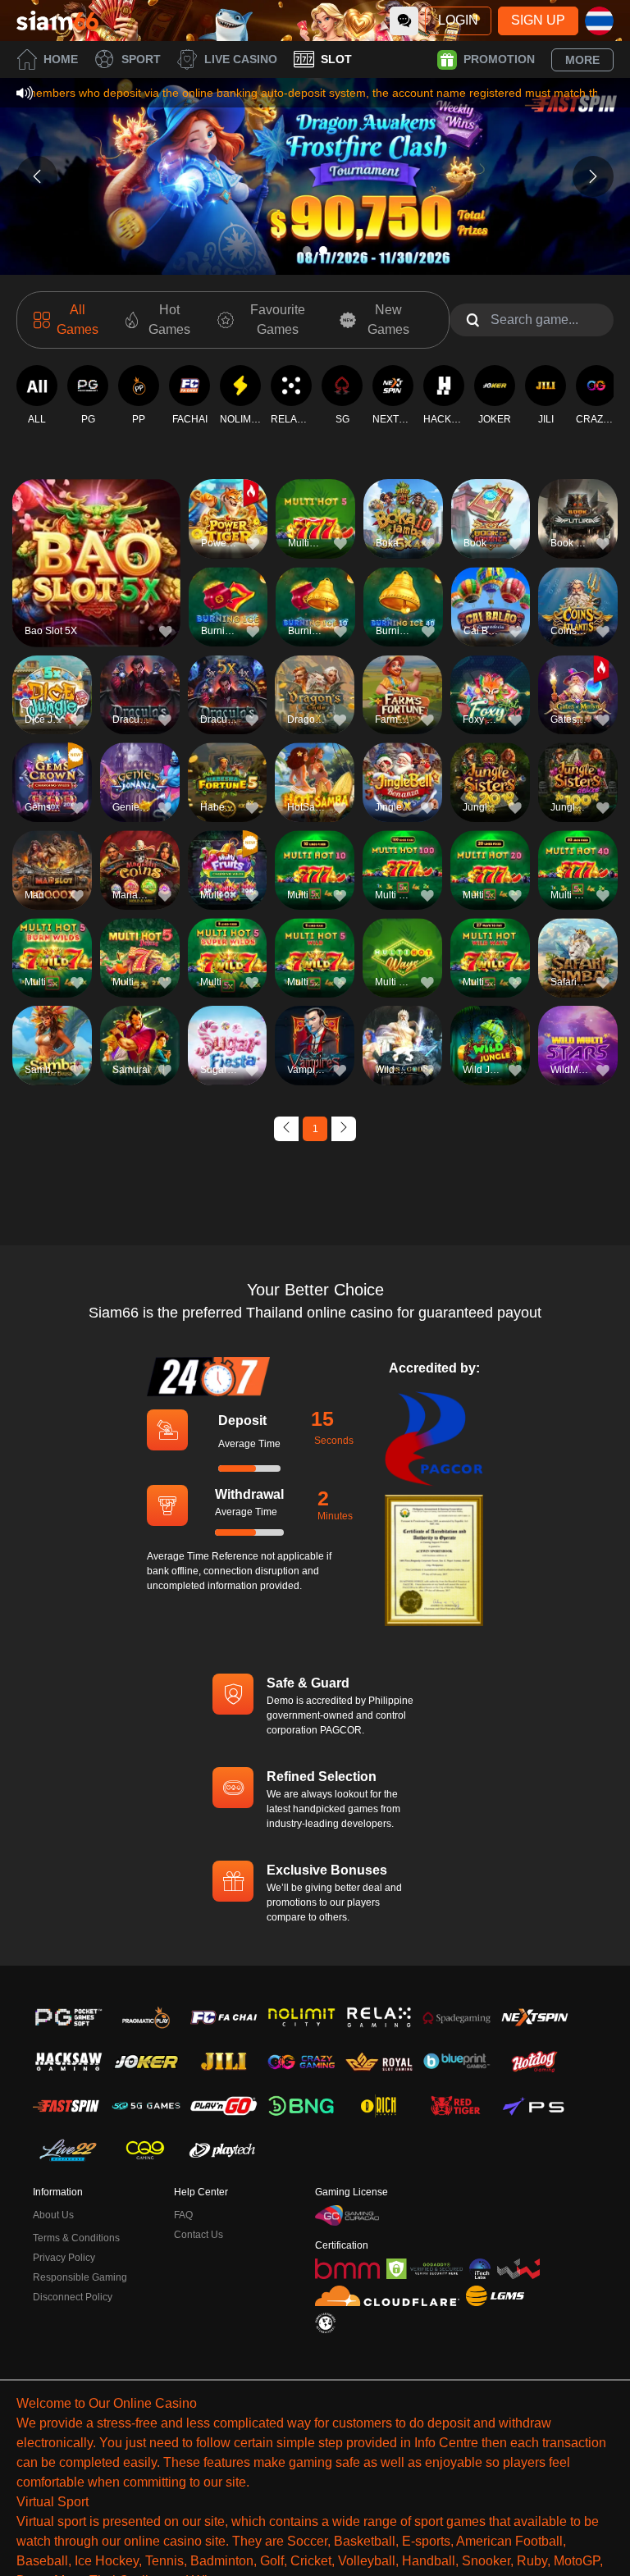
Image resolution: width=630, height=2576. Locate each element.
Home (61, 59)
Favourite (96, 535)
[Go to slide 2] (323, 250)
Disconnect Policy (73, 2297)
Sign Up (538, 20)
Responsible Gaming (80, 2277)
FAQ (183, 2215)
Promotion (499, 59)
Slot (336, 59)
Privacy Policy (64, 2258)
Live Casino (241, 59)
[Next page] (344, 1129)
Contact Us (199, 2235)
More (582, 60)
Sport (141, 59)
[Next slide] (593, 176)
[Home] (57, 21)
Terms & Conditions (76, 2238)
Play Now (96, 573)
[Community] (404, 21)
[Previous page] (286, 1129)
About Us (53, 2215)
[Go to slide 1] (307, 250)
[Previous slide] (37, 176)
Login (458, 20)
